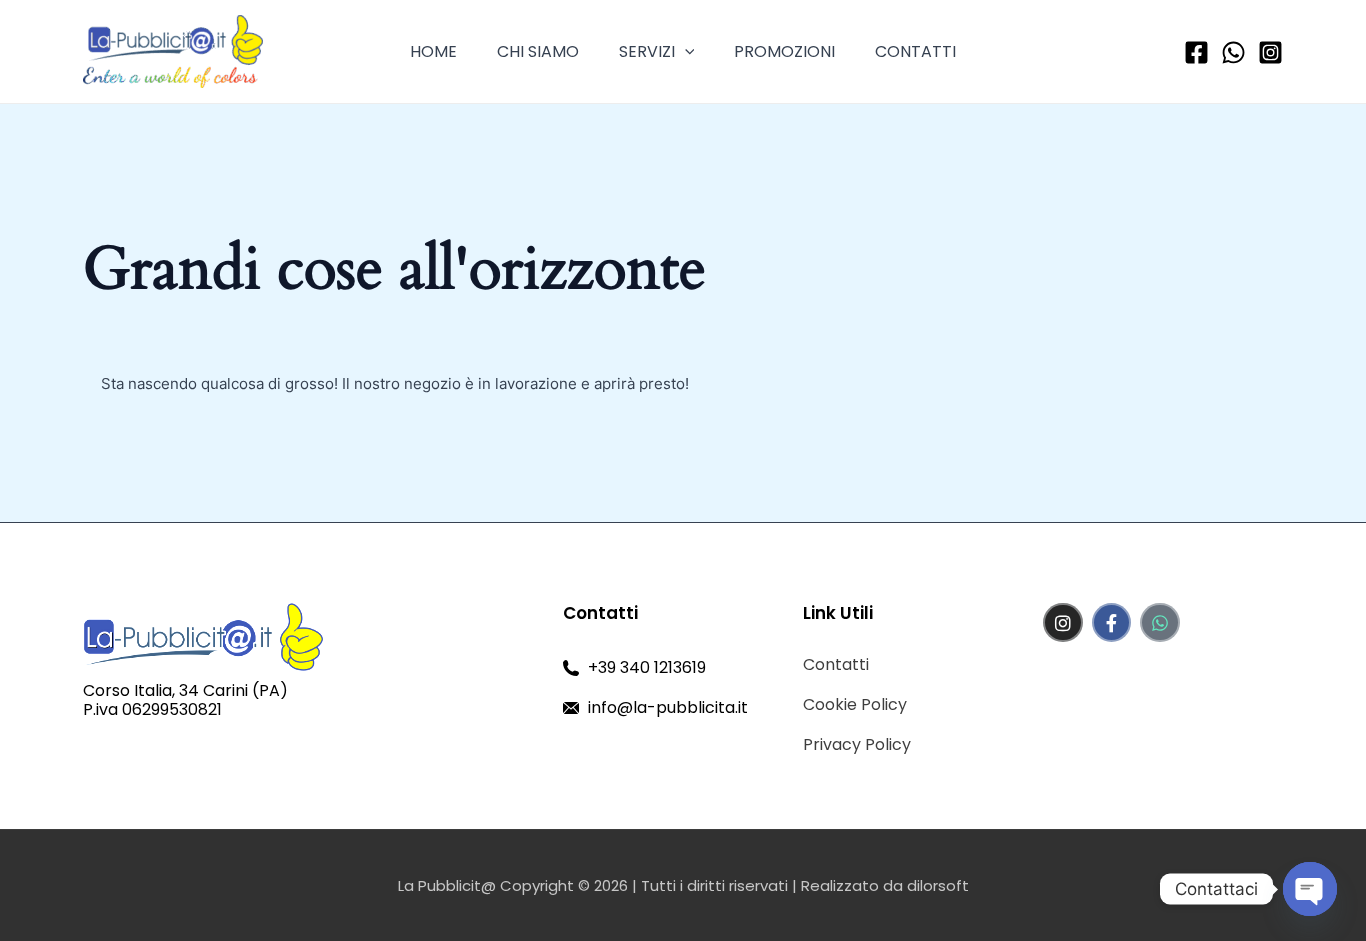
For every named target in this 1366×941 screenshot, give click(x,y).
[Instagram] (1270, 52)
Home (433, 51)
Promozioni (784, 51)
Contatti (915, 51)
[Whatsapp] (1233, 52)
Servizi (647, 51)
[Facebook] (1196, 52)
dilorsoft (938, 885)
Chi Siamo (538, 51)
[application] (685, 51)
